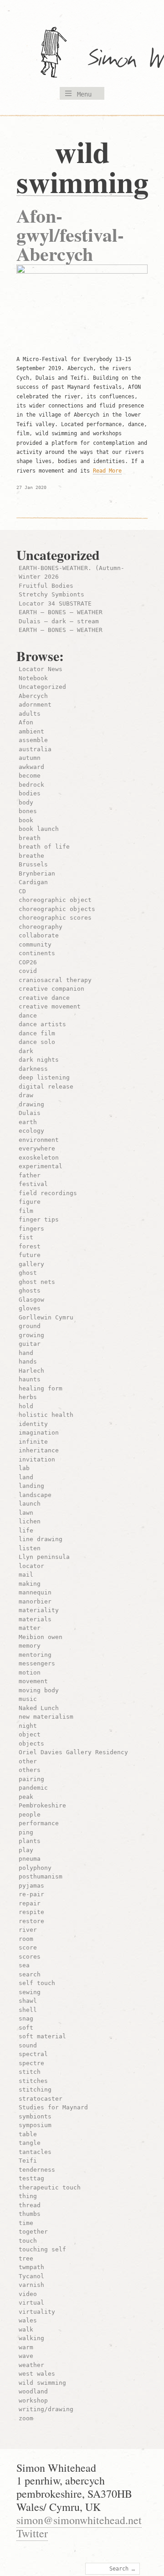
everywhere (37, 1148)
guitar (30, 1344)
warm (26, 2347)
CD (22, 891)
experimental (41, 1166)
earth (28, 1122)
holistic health (46, 1415)
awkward (31, 767)
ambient (31, 731)
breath (30, 838)
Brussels (33, 864)
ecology (31, 1131)
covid (28, 971)
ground (30, 1326)
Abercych (33, 696)
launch (30, 1504)
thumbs (30, 2214)
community (35, 944)
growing (31, 1335)
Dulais (30, 1113)
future (30, 1255)
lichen (30, 1521)
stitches (33, 2081)
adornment (35, 705)
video (28, 2294)
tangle (30, 2143)
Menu (84, 94)
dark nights (39, 1060)
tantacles (35, 2152)
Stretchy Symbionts (51, 594)
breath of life (44, 847)
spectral (33, 2054)
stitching (35, 2090)
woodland (33, 2391)
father (30, 1175)
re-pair (31, 1894)
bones (28, 811)
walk (26, 2329)
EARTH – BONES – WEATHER (61, 612)
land (26, 1477)
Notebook (33, 678)
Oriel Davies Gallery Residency (73, 1752)
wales (28, 2320)
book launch (39, 829)
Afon (26, 722)
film (26, 1211)
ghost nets (37, 1282)
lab (24, 1468)
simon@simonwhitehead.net (79, 2520)
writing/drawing (46, 2409)
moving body (39, 1690)
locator (31, 1566)
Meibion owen (41, 1637)
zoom (26, 2418)
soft (26, 2028)
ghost (28, 1273)
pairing (31, 1779)
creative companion (51, 989)
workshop (33, 2400)
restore (31, 1921)
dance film (37, 1033)
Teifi (28, 2161)
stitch (30, 2072)
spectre (31, 2063)
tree (26, 2258)
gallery (31, 1264)
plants (30, 1841)
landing (31, 1486)
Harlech (31, 1371)
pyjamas (31, 1886)
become (30, 776)
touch (28, 2241)
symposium (35, 2125)
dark (26, 1051)
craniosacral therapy (55, 980)
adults (30, 714)
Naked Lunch (39, 1708)
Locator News (41, 669)
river (28, 1930)
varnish (31, 2285)
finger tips (39, 1219)
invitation (37, 1459)
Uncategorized (42, 687)
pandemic (33, 1788)
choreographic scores (55, 918)
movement (33, 1681)
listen (30, 1548)
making (30, 1584)
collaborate (39, 935)
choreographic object (55, 900)
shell (28, 2010)
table (28, 2134)
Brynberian (37, 873)
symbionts (35, 2116)
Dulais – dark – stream (59, 621)
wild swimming (42, 2383)
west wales (37, 2374)
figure (30, 1202)
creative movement (50, 1006)
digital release (46, 1087)
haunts (30, 1379)
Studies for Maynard (53, 2107)
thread (30, 2205)
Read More (107, 471)
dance (28, 1016)
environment (39, 1140)
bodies (30, 793)
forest (30, 1246)
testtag (31, 2178)
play (26, 1850)
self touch (37, 1983)
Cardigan (33, 882)
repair (30, 1903)
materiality (39, 1610)
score (28, 1947)
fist (26, 1237)
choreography (41, 927)
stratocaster (41, 2099)
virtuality (37, 2312)
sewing (30, 1992)
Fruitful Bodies (46, 586)
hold (26, 1406)
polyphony (35, 1868)
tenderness (37, 2170)
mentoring (35, 1655)
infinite (33, 1442)
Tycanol (31, 2276)
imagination (39, 1433)
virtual (31, 2303)
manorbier (35, 1601)
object (30, 1734)
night (28, 1726)
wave (26, 2356)
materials (35, 1619)
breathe (31, 856)
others (30, 1770)
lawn (26, 1513)
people (30, 1815)
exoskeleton (39, 1158)
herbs (28, 1397)
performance (39, 1823)
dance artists (42, 1024)
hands (28, 1362)
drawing (31, 1104)
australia (35, 749)
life (26, 1530)
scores (30, 1957)
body (26, 802)
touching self (42, 2249)
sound (28, 2045)
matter (30, 1628)
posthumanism (41, 1876)
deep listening (44, 1077)
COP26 (28, 962)
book (26, 820)
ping (26, 1832)
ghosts (30, 1291)
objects (31, 1744)
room (26, 1939)
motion (30, 1672)
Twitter (32, 2533)
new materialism (46, 1717)
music (28, 1699)
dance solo (37, 1042)
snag (26, 2019)
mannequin (35, 1592)
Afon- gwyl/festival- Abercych (70, 234)
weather (31, 2365)
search (30, 1974)
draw (26, 1095)
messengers (37, 1663)
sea (24, 1965)
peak (26, 1797)
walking (31, 2338)
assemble (33, 740)
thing (28, 2196)
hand (26, 1353)
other (28, 1761)
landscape (35, 1495)
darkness (33, 1069)
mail (26, 1575)
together (33, 2232)
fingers (31, 1229)
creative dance (44, 998)
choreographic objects (57, 909)
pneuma (30, 1859)
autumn (30, 758)
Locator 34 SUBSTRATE (55, 603)
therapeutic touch (50, 2187)
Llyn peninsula (44, 1557)
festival (33, 1184)
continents (37, 953)
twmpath (31, 2267)
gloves (30, 1308)
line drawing (41, 1539)
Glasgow (31, 1300)
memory (30, 1646)
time (26, 2223)
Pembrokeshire (42, 1805)
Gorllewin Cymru (46, 1317)
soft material (42, 2036)
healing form (41, 1388)
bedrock (31, 785)
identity (33, 1424)
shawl (28, 2001)
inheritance (39, 1450)
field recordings (48, 1193)
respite (31, 1912)
